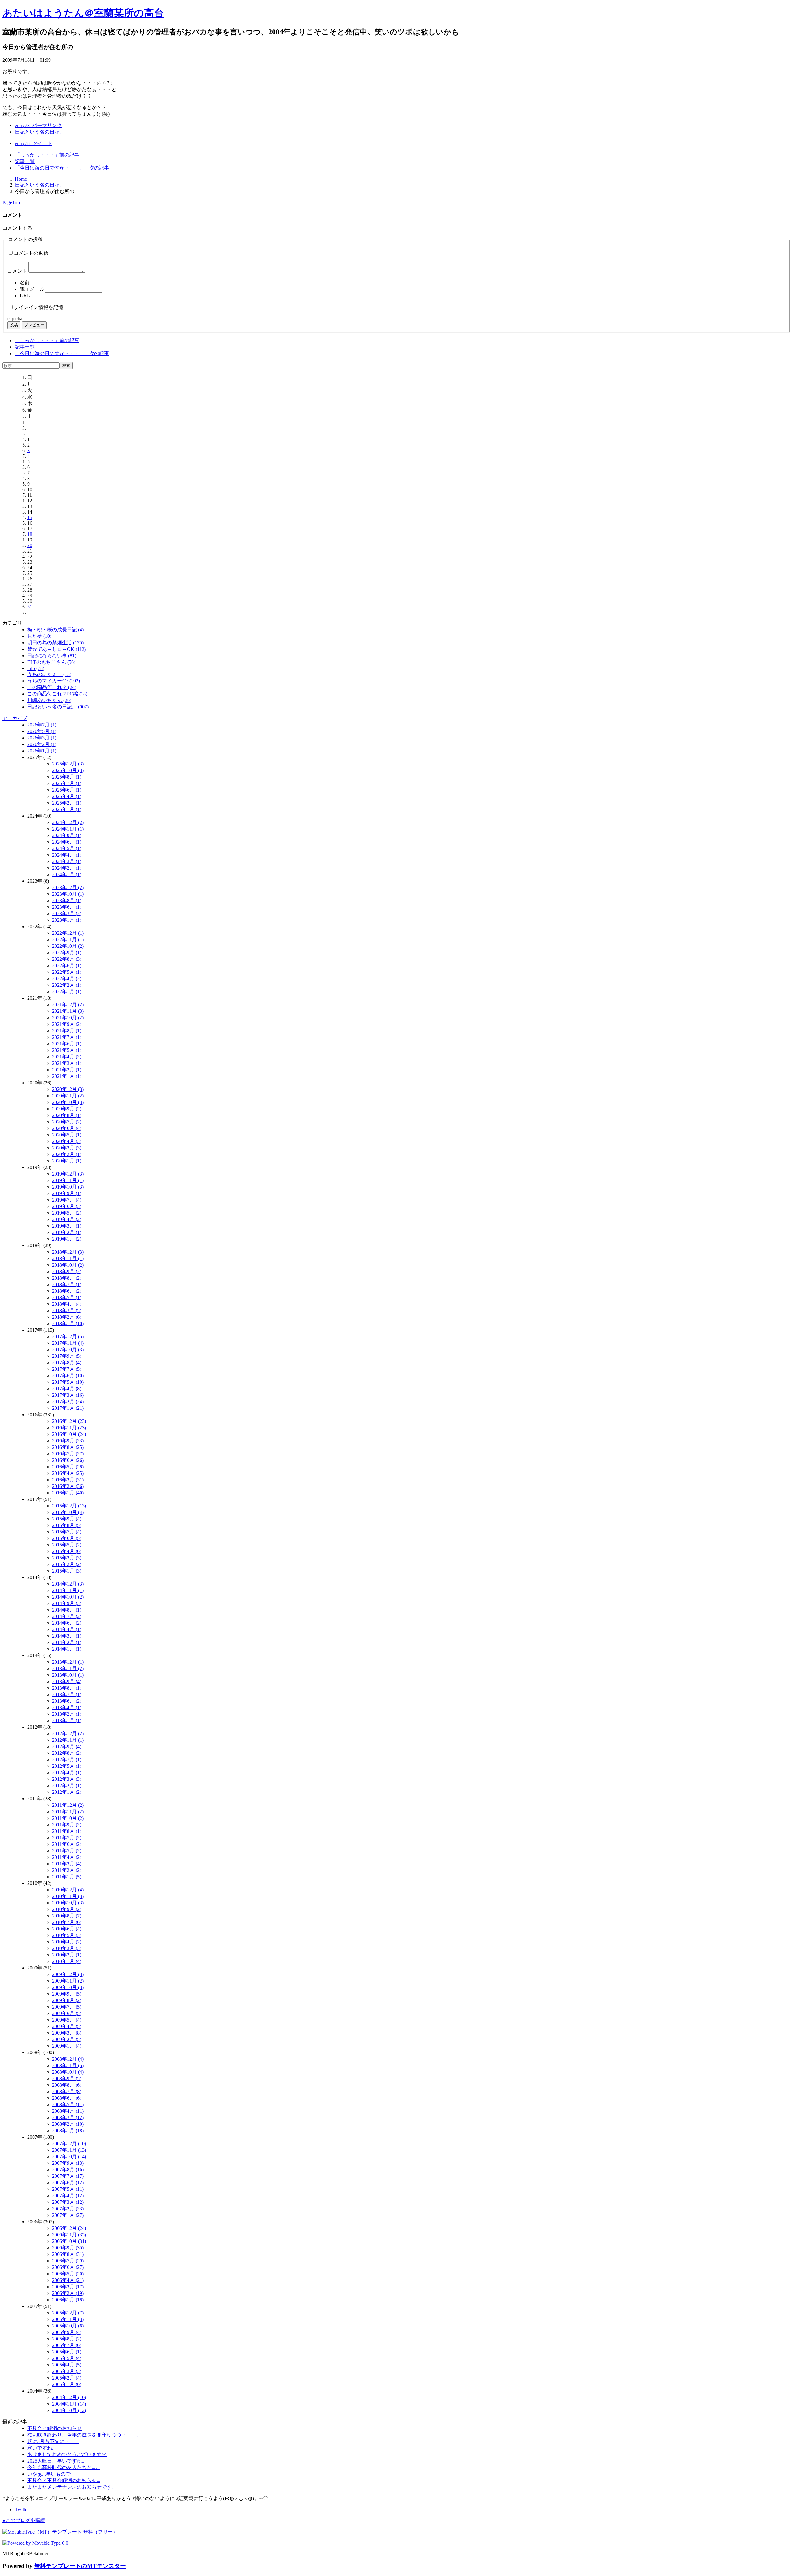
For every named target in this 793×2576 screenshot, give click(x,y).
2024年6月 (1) (67, 842)
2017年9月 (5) (67, 1356)
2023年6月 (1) (67, 907)
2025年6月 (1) (67, 790)
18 (30, 534)
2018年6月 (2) (67, 1291)
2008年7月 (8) (67, 2091)
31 (30, 607)
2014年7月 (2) (67, 1616)
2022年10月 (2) (68, 946)
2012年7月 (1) (67, 1760)
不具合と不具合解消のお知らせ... (64, 2480)
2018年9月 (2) (67, 1271)
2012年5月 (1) (67, 1766)
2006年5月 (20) (68, 2274)
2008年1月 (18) (68, 2130)
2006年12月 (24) (69, 2228)
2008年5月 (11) (68, 2104)
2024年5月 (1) (67, 848)
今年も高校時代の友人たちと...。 (64, 2467)
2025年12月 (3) (68, 764)
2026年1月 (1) (42, 751)
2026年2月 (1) (42, 744)
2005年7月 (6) (67, 2345)
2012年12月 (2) (68, 1734)
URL (25, 296)
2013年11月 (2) (68, 1668)
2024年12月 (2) (68, 822)
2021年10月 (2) (68, 1018)
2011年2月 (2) (67, 1870)
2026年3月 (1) (42, 738)
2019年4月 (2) (67, 1219)
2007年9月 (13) (68, 2163)
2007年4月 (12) (68, 2196)
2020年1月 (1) (67, 1161)
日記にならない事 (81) (52, 656)
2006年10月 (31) (69, 2241)
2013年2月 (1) (67, 1714)
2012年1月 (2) (67, 1792)
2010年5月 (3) (67, 1935)
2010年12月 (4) (68, 1890)
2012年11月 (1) (68, 1740)
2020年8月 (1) (67, 1115)
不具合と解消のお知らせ (55, 2428)
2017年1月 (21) (68, 1408)
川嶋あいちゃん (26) (49, 700)
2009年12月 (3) (68, 1974)
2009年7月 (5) (67, 2007)
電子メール (32, 289)
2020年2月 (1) (67, 1154)
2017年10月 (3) (68, 1350)
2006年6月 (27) (68, 2267)
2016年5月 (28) (68, 1467)
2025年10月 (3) (68, 770)
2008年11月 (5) (68, 2065)
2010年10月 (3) (68, 1903)
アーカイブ (15, 718)
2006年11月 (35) (69, 2235)
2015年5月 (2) (67, 1545)
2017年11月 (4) (68, 1343)
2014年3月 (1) (67, 1636)
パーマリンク (38, 125)
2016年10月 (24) (69, 1434)
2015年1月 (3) (67, 1571)
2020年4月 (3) (67, 1141)
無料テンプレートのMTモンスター (80, 2566)
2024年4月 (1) (67, 855)
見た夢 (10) (39, 636)
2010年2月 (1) (67, 1955)
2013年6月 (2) (67, 1701)
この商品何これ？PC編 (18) (57, 694)
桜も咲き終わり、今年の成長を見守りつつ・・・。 (84, 2435)
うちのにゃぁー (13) (49, 674)
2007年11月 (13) (69, 2150)
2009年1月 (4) (67, 2046)
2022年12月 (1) (68, 933)
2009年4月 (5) (67, 2026)
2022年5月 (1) (67, 972)
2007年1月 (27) (68, 2215)
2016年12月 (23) (69, 1421)
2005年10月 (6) (68, 2326)
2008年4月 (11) (68, 2111)
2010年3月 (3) (67, 1948)
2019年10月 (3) (68, 1187)
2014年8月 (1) (67, 1610)
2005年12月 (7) (68, 2313)
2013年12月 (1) (68, 1662)
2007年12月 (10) (69, 2144)
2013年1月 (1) (67, 1720)
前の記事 (47, 155)
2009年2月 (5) (67, 2039)
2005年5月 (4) (67, 2358)
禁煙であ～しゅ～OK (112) (57, 649)
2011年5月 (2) (67, 1851)
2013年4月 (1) (67, 1707)
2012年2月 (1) (67, 1786)
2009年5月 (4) (67, 2020)
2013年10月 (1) (68, 1675)
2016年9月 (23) (68, 1441)
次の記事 (62, 168)
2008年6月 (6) (67, 2098)
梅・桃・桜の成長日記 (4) (55, 630)
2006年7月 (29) (68, 2261)
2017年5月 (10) (68, 1382)
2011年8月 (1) (67, 1831)
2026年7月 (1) (42, 725)
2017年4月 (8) (67, 1389)
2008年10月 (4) (68, 2072)
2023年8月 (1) (67, 900)
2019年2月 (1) (67, 1232)
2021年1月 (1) (67, 1076)
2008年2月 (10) (68, 2124)
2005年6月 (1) (67, 2352)
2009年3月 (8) (67, 2033)
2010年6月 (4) (67, 1929)
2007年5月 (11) (68, 2189)
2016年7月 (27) (68, 1454)
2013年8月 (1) (67, 1688)
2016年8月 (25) (68, 1447)
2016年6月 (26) (68, 1460)
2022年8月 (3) (67, 959)
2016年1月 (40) (68, 1493)
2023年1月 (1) (67, 920)
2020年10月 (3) (68, 1102)
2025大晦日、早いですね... (56, 2461)
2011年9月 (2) (67, 1825)
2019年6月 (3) (67, 1206)
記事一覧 (25, 161)
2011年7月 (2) (67, 1838)
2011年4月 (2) (67, 1857)
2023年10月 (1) (68, 894)
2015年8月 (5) (67, 1525)
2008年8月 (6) (67, 2085)
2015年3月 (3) (67, 1558)
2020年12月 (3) (68, 1089)
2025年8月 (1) (67, 777)
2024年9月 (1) (67, 835)
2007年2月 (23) (68, 2209)
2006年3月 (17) (68, 2287)
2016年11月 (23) (69, 1428)
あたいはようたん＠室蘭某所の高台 (83, 13)
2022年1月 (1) (67, 992)
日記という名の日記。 (40, 132)
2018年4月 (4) (67, 1304)
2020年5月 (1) (67, 1135)
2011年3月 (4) (67, 1864)
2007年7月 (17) (68, 2176)
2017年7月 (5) (67, 1369)
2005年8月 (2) (67, 2339)
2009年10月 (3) (68, 1987)
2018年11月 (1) (68, 1258)
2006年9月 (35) (68, 2248)
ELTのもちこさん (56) (51, 662)
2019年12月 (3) (68, 1174)
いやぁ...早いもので (49, 2474)
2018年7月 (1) (67, 1284)
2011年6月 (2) (67, 1844)
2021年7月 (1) (67, 1037)
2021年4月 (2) (67, 1057)
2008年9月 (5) (67, 2078)
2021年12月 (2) (68, 1005)
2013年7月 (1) (67, 1694)
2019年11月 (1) (68, 1180)
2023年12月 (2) (68, 887)
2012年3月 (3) (67, 1779)
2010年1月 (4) (67, 1961)
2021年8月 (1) (67, 1031)
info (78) (36, 668)
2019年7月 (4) (67, 1200)
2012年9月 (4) (67, 1747)
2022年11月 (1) (68, 940)
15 (30, 517)
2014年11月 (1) (68, 1590)
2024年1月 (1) (67, 874)
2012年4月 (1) (67, 1773)
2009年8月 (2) (67, 2000)
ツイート (33, 143)
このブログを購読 (24, 2520)
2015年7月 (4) (67, 1532)
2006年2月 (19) (68, 2293)
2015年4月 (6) (67, 1551)
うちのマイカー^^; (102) (54, 681)
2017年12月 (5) (68, 1337)
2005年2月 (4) (67, 2378)
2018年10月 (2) (68, 1265)
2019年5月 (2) (67, 1213)
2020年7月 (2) (67, 1122)
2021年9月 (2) (67, 1024)
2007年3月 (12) (68, 2202)
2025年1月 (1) (67, 809)
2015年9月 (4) (67, 1519)
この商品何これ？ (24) (52, 687)
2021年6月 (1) (67, 1044)
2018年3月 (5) (67, 1310)
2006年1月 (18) (68, 2300)
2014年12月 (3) (68, 1584)
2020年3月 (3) (67, 1148)
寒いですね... (42, 2448)
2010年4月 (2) (67, 1942)
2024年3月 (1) (67, 861)
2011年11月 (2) (68, 1812)
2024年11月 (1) (68, 829)
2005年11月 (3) (68, 2319)
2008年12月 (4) (68, 2059)
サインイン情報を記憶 (38, 307)
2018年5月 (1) (67, 1297)
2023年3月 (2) (67, 913)
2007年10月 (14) (69, 2157)
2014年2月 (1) (67, 1642)
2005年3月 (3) (67, 2371)
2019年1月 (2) (67, 1239)
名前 (25, 282)
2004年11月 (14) (69, 2404)
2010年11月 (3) (68, 1896)
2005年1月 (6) (67, 2384)
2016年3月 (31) (68, 1480)
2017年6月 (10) (68, 1376)
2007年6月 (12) (68, 2183)
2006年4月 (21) (68, 2280)
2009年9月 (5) (67, 1994)
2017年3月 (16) (68, 1395)
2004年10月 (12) (69, 2410)
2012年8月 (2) (67, 1753)
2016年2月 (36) (68, 1486)
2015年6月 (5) (67, 1538)
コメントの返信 (31, 253)
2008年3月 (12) (68, 2117)
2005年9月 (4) (67, 2332)
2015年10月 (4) (68, 1512)
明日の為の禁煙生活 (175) (55, 643)
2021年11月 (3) (68, 1011)
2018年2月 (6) (67, 1317)
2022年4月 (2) (67, 979)
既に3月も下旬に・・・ (53, 2441)
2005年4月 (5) (67, 2365)
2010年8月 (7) (67, 1916)
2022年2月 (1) (67, 985)
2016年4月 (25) (68, 1473)
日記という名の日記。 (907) (58, 707)
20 (30, 545)
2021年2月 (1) (67, 1070)
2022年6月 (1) (67, 966)
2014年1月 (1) (67, 1649)
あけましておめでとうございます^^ (67, 2454)
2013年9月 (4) (67, 1681)
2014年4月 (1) (67, 1629)
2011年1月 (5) (67, 1877)
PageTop (11, 203)
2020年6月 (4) (67, 1128)
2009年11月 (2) (68, 1981)
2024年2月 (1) (67, 868)
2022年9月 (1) (67, 953)
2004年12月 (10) (69, 2397)
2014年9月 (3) (67, 1603)
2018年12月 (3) (68, 1252)
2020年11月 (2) (68, 1096)
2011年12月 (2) (68, 1805)
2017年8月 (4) (67, 1363)
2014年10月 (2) (68, 1597)
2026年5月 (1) (42, 731)
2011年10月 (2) (68, 1818)
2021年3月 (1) (67, 1063)
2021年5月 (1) (67, 1050)
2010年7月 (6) (67, 1922)
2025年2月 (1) (67, 803)
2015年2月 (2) (67, 1564)
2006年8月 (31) (68, 2254)
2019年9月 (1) (67, 1193)
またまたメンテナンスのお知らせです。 (72, 2487)
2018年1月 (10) (68, 1323)
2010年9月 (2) (67, 1909)
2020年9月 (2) (67, 1109)
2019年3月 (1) (67, 1226)
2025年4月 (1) (67, 796)
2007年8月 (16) (68, 2170)
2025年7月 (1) (67, 783)
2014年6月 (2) (67, 1623)
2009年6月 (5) (67, 2013)
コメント (17, 271)
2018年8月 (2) (67, 1278)
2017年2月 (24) (68, 1402)
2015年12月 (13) (69, 1506)
